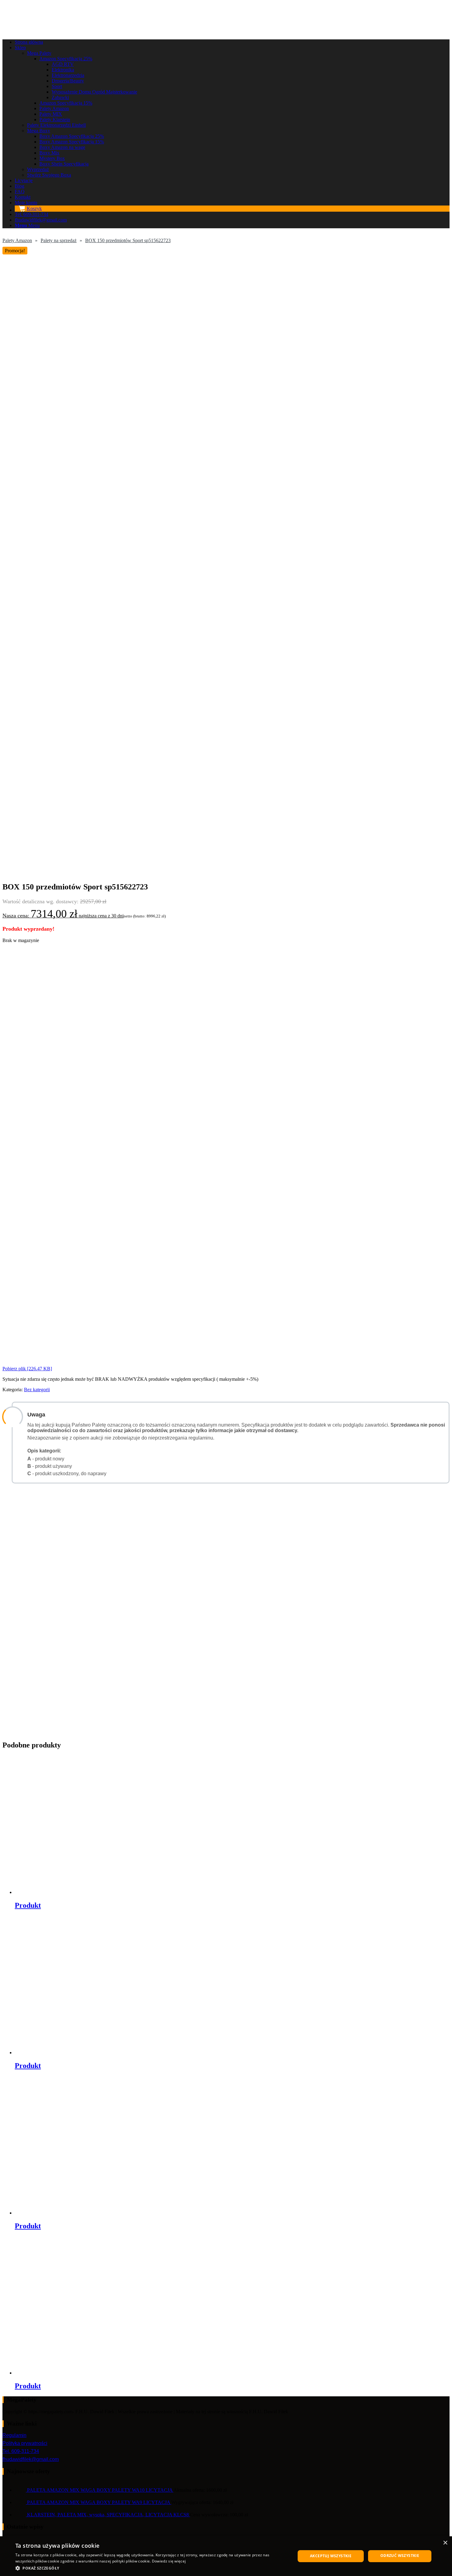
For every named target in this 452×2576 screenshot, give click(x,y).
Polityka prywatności (25, 2443)
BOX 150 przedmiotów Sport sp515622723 (128, 240)
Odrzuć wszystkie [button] (400, 2556)
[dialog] (226, 2556)
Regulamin (14, 2435)
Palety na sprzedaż (59, 240)
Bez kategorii (37, 1390)
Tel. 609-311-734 (21, 2451)
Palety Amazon (17, 240)
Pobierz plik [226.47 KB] (27, 1369)
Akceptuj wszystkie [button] (331, 2556)
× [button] (445, 2543)
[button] (151, 2568)
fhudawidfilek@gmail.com (31, 2459)
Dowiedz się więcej (169, 2561)
